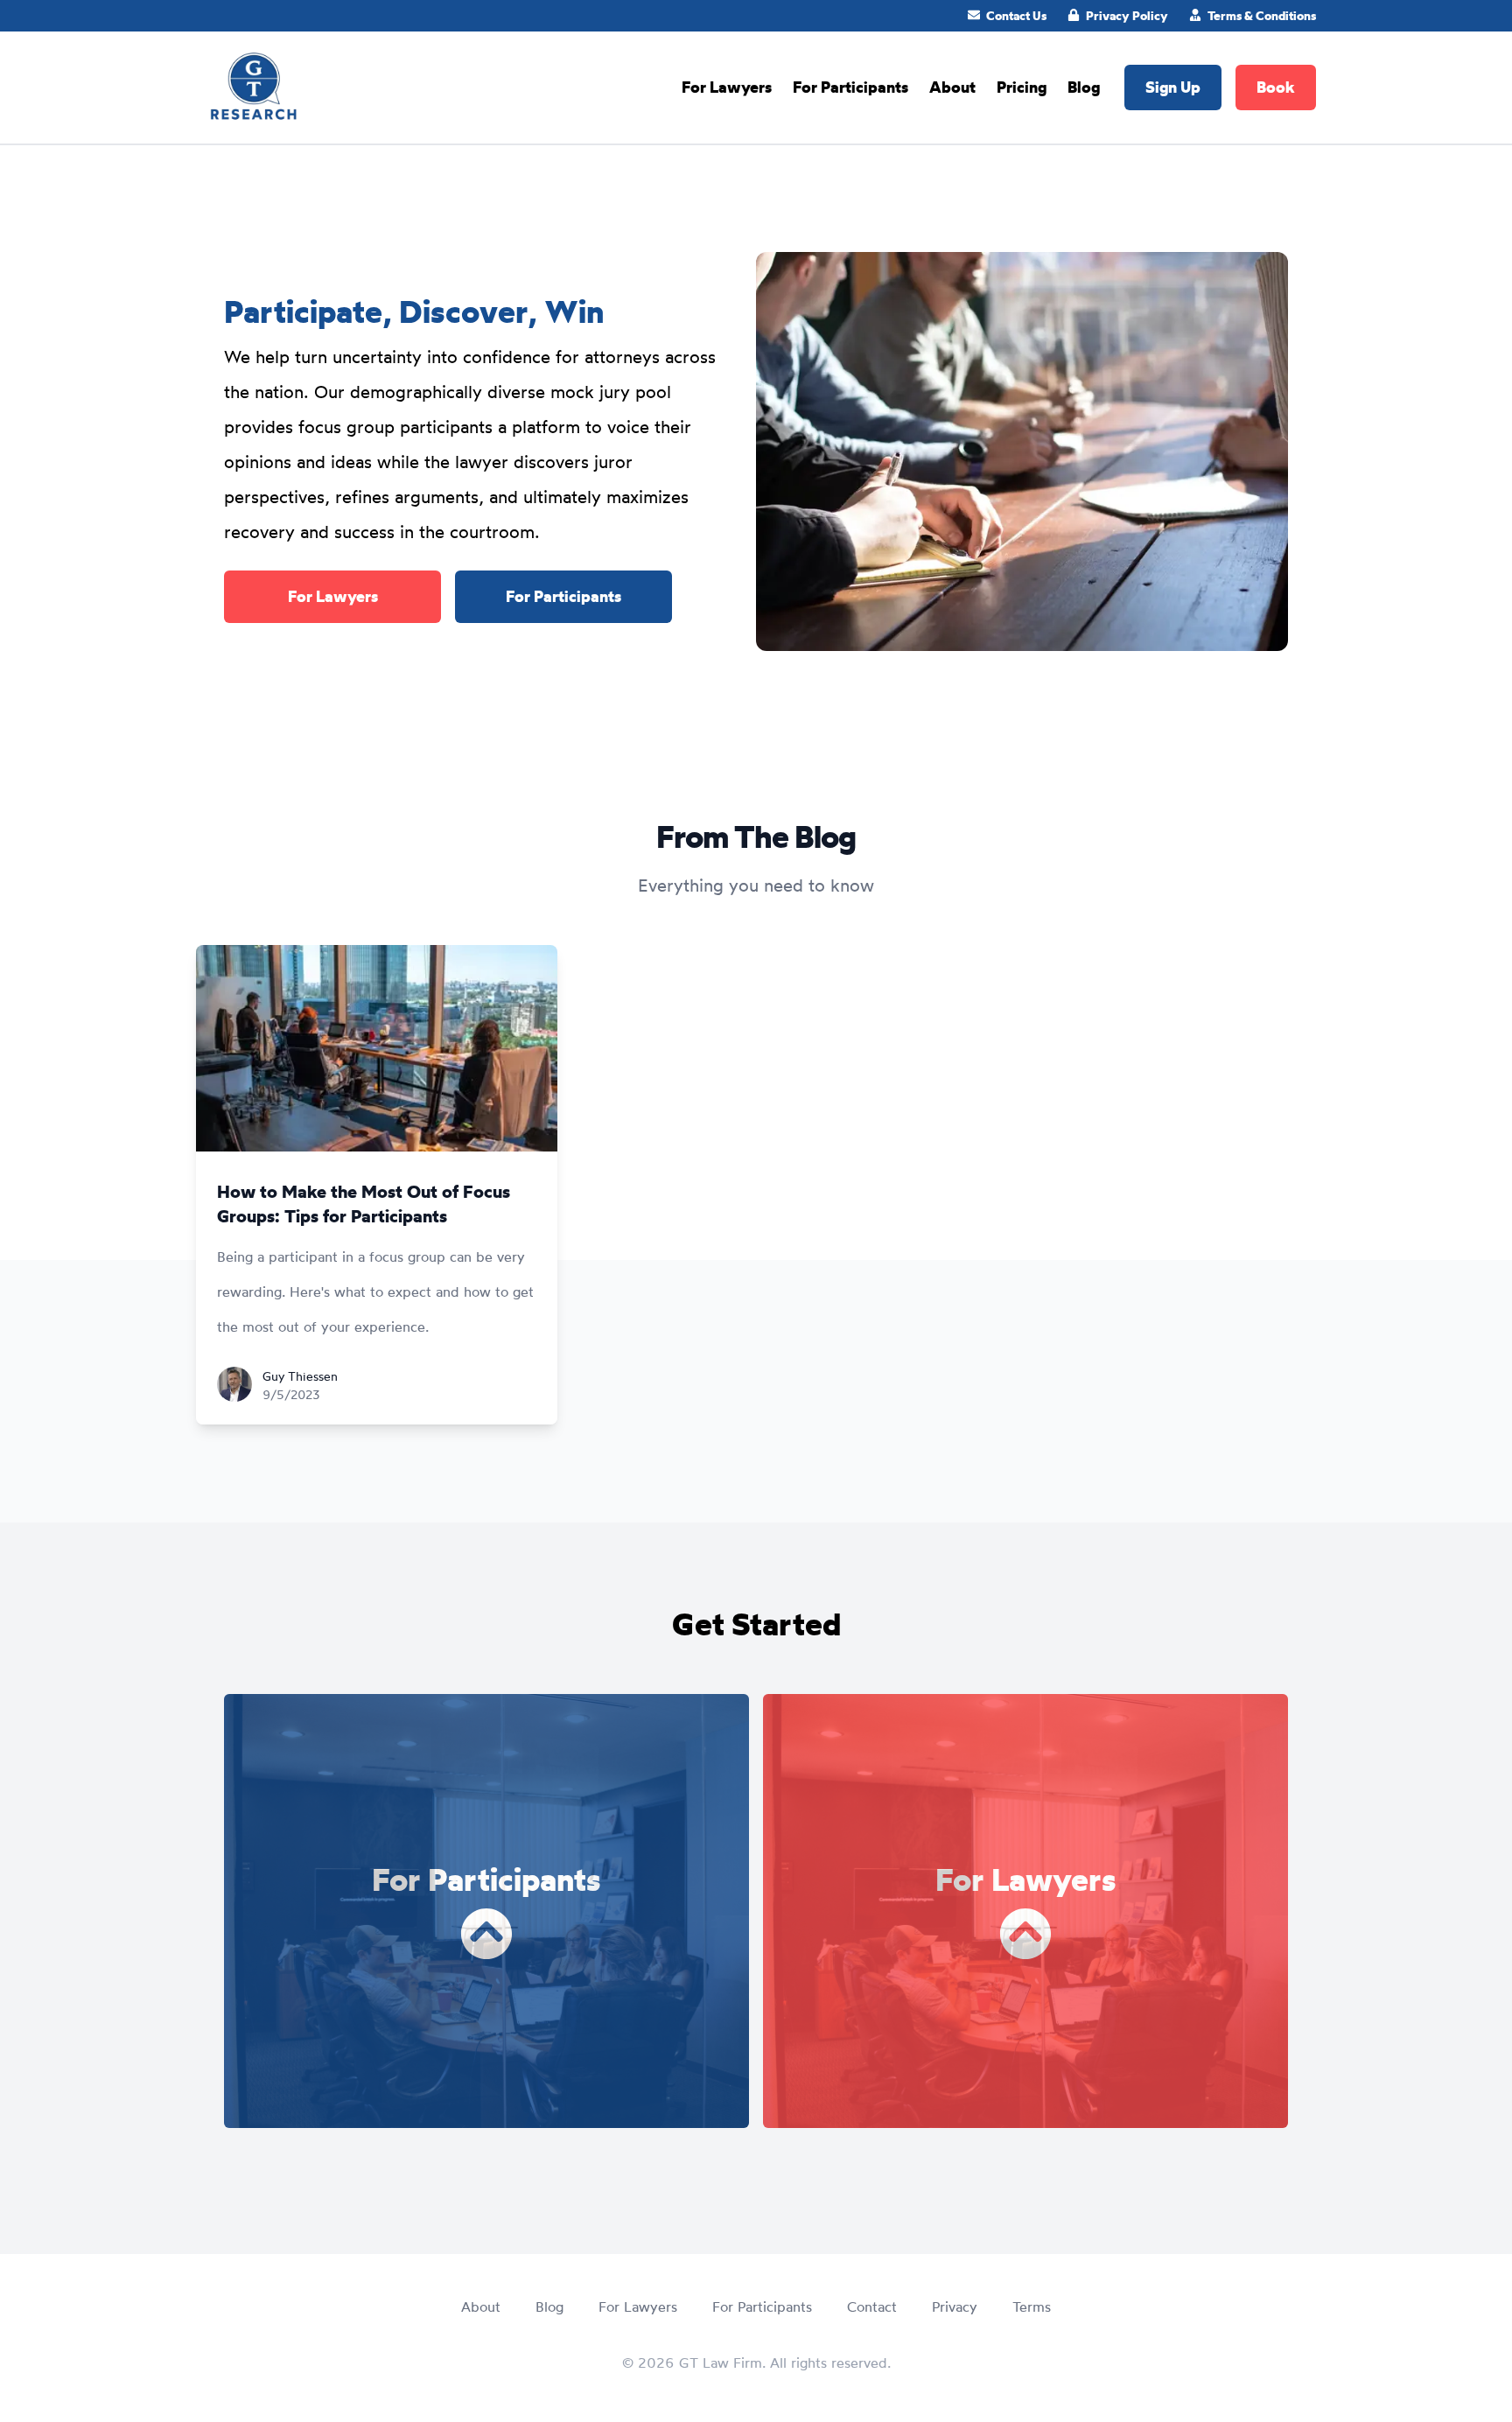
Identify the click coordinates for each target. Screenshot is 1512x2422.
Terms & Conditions (1262, 16)
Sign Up (1173, 87)
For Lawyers (727, 87)
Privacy (955, 2306)
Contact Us (1016, 16)
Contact (872, 2306)
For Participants (850, 87)
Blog (1084, 87)
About (952, 87)
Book (1276, 87)
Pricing (1022, 87)
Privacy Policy (1127, 16)
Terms (1032, 2306)
